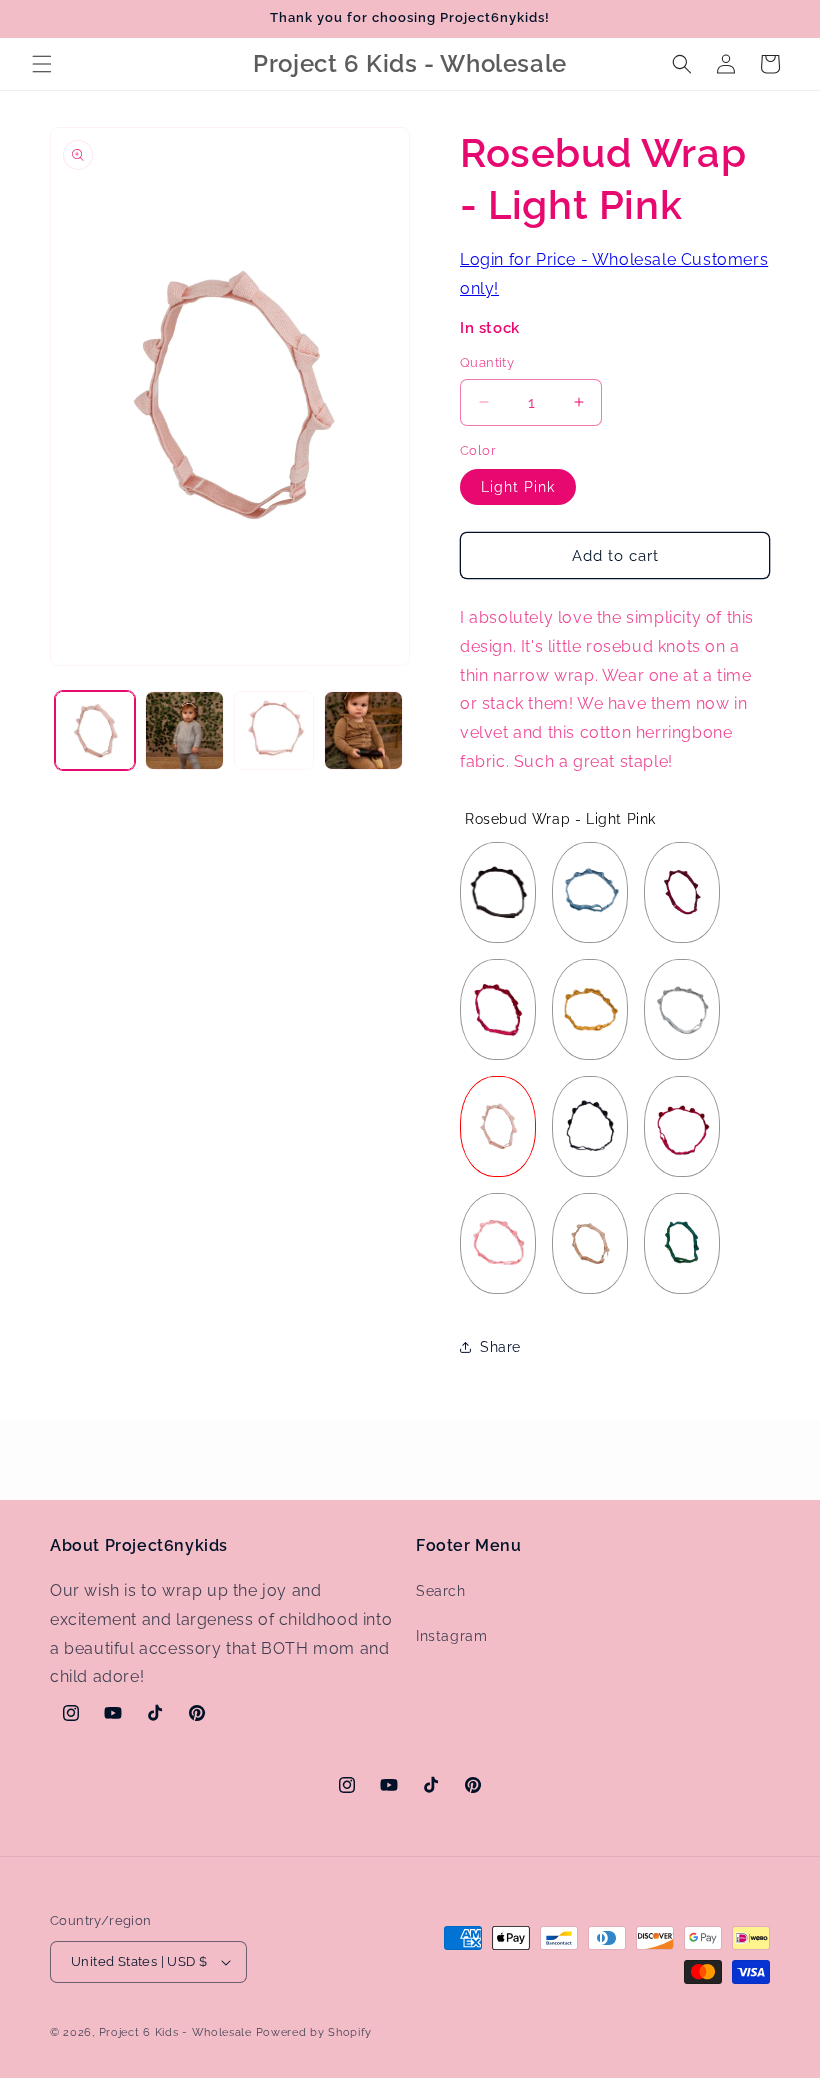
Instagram (451, 1636)
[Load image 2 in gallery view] (185, 731)
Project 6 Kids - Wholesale (175, 2032)
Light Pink (518, 487)
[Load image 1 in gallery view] (95, 731)
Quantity (487, 362)
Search (441, 1591)
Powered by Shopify (314, 2032)
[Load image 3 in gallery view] (274, 731)
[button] (42, 64)
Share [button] (500, 1347)
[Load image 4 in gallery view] (364, 731)
